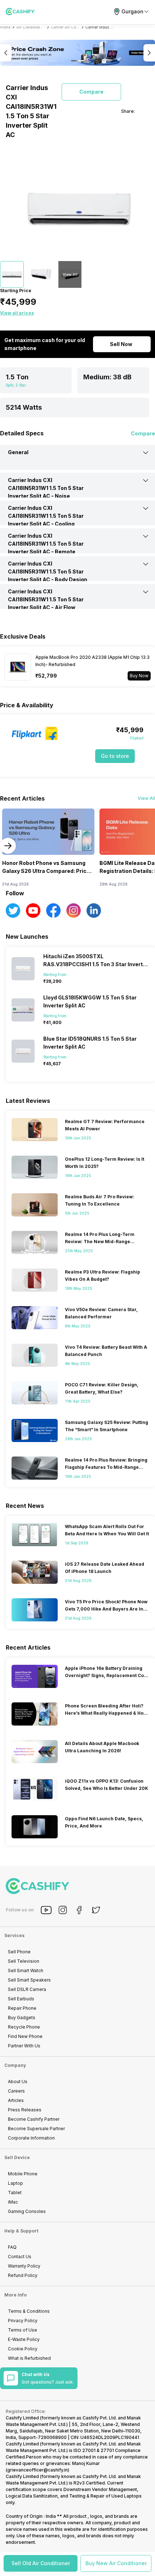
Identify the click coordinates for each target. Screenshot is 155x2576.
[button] (41, 2563)
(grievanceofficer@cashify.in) (37, 2470)
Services (14, 1935)
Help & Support (21, 2231)
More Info (15, 2295)
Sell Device (17, 2157)
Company (15, 2065)
